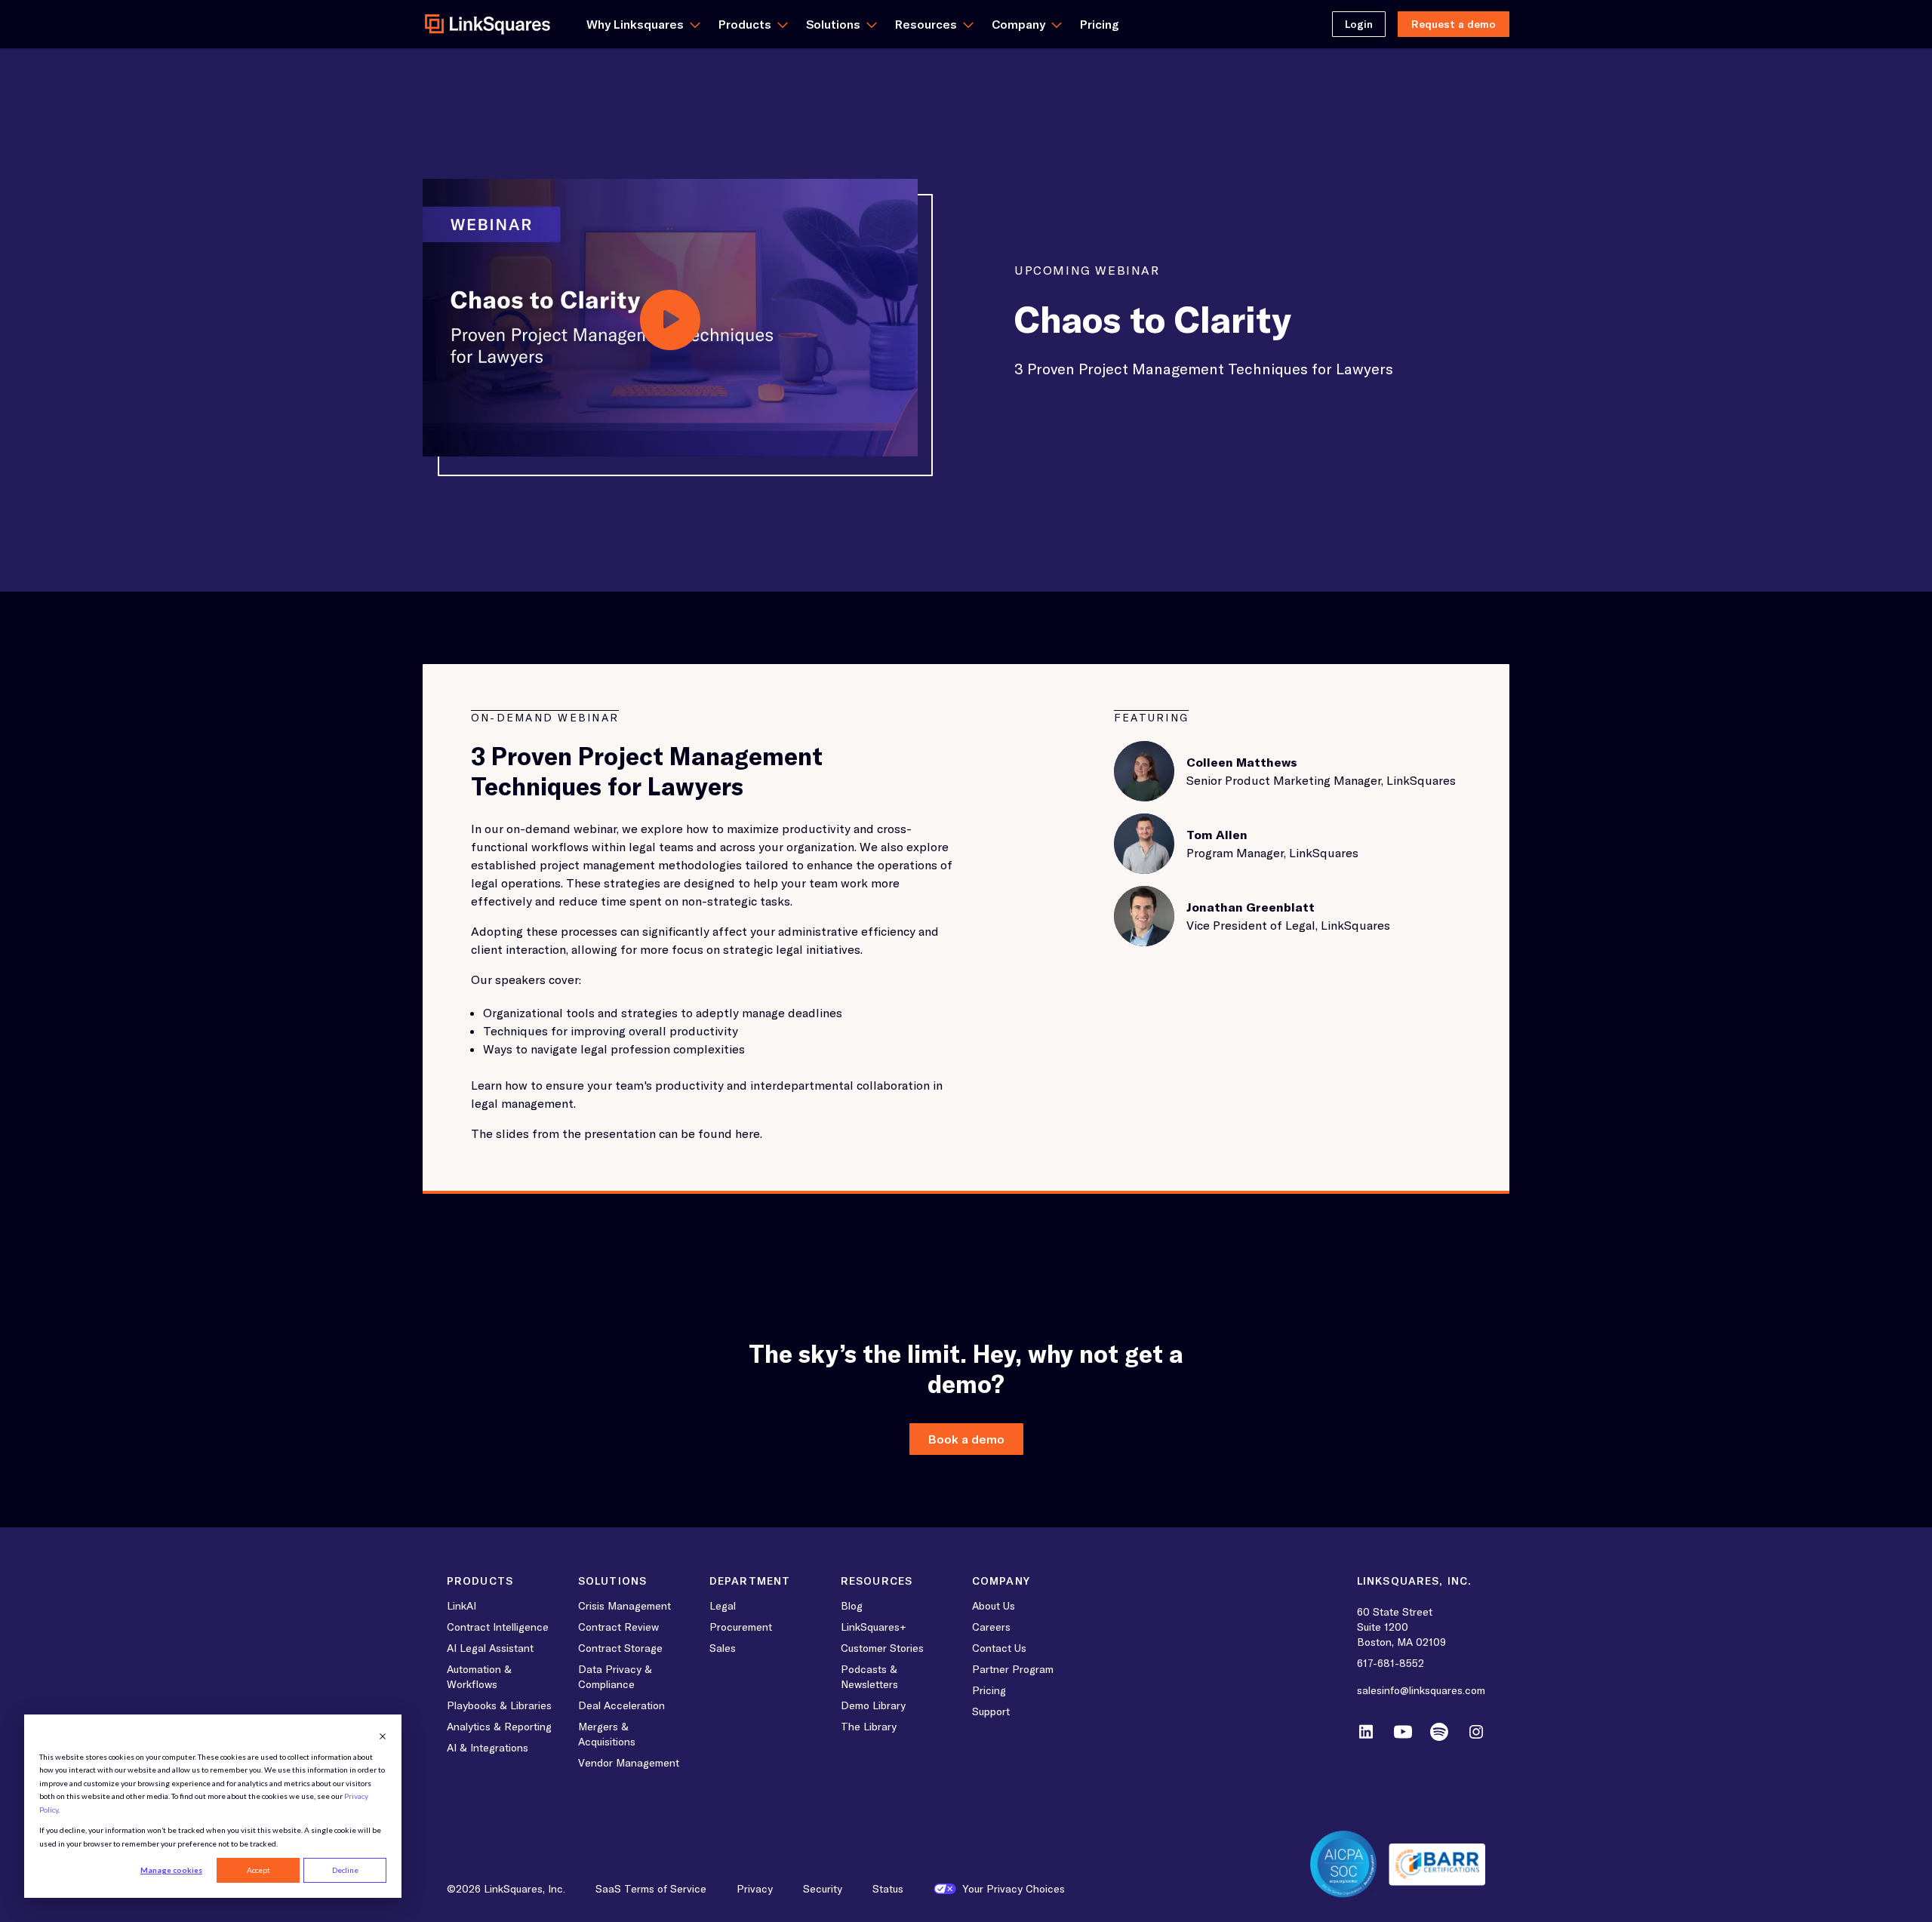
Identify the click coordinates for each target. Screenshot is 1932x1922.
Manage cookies (171, 1870)
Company (1018, 24)
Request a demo (1454, 24)
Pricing (1100, 24)
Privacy (755, 1889)
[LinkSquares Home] (488, 24)
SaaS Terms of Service (651, 1889)
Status (888, 1889)
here (748, 1133)
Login (1359, 24)
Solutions (833, 24)
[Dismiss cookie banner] (383, 1736)
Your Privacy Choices (1014, 1889)
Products (745, 24)
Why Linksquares (635, 24)
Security (823, 1889)
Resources (926, 24)
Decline (345, 1870)
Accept (258, 1870)
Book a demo (966, 1439)
